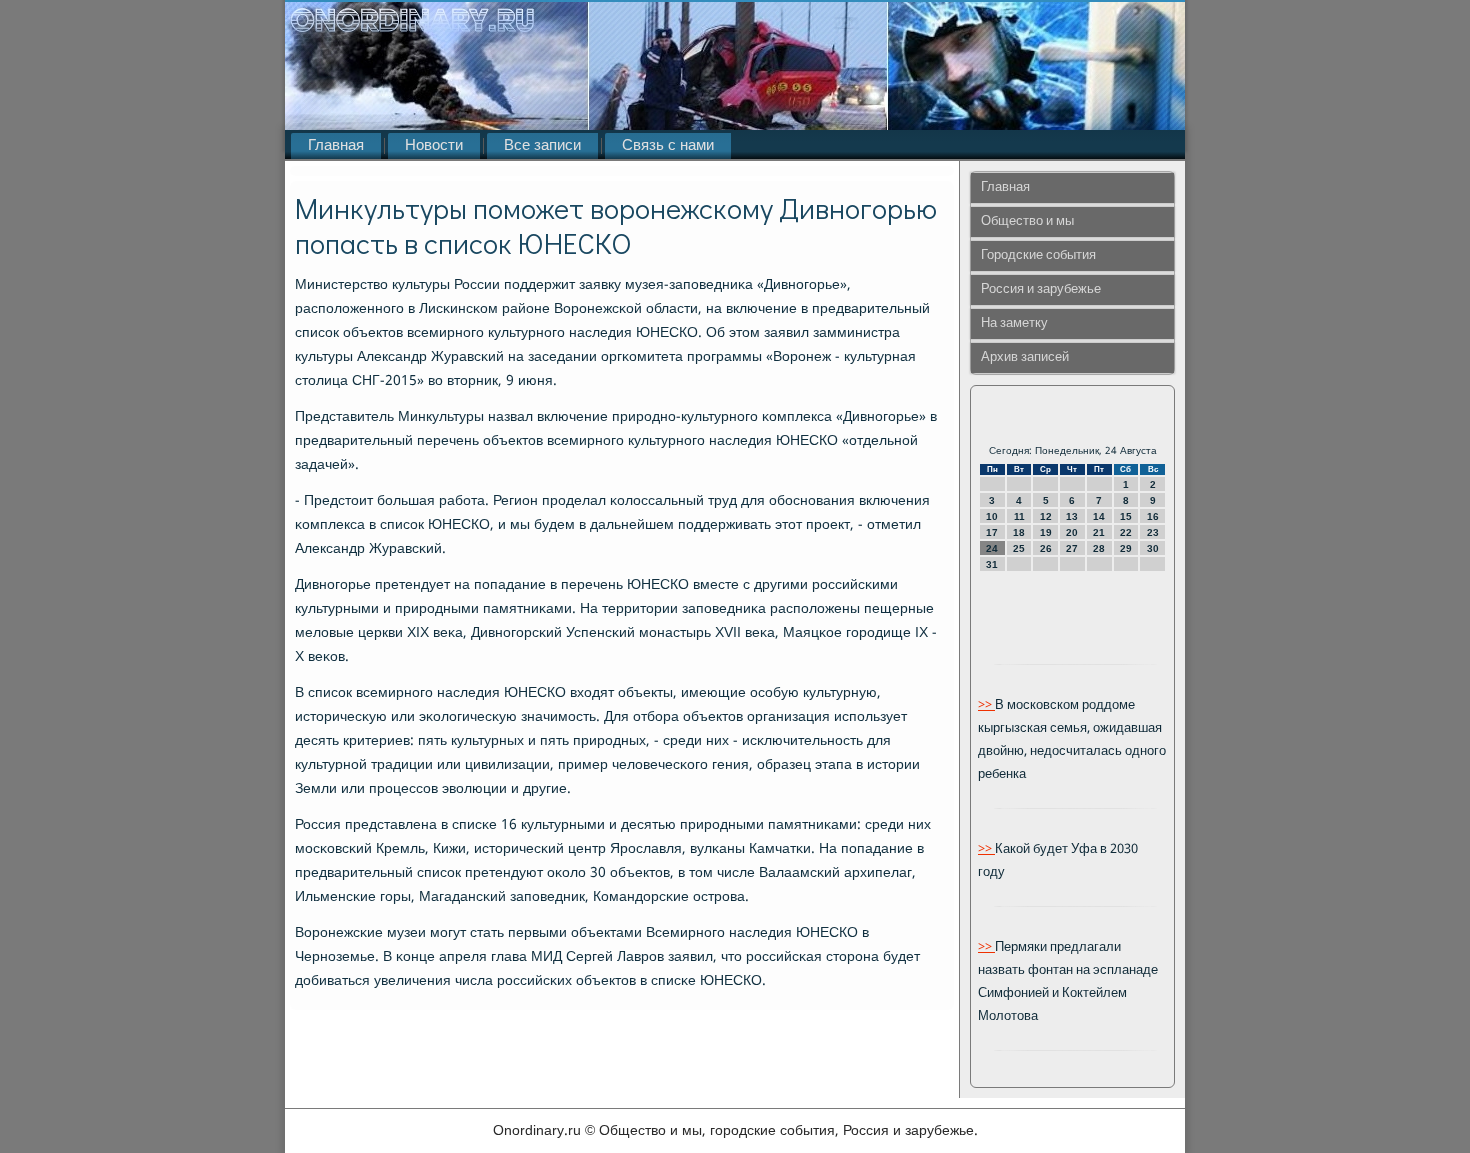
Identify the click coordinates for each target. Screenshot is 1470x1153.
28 (1099, 548)
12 (1046, 516)
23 (1153, 532)
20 (1072, 532)
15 (1126, 516)
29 (1126, 548)
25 (1019, 548)
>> (986, 705)
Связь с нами (668, 146)
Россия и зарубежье (1041, 289)
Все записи (542, 146)
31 (992, 564)
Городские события (1038, 255)
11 (1019, 516)
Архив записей (1025, 357)
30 (1153, 548)
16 (1153, 516)
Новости (434, 146)
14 (1099, 516)
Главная (336, 146)
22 (1126, 532)
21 (1099, 532)
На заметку (1014, 323)
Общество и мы (1027, 221)
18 (1019, 532)
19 (1046, 532)
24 (992, 548)
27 (1072, 548)
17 (992, 532)
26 (1046, 548)
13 (1072, 516)
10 (992, 516)
